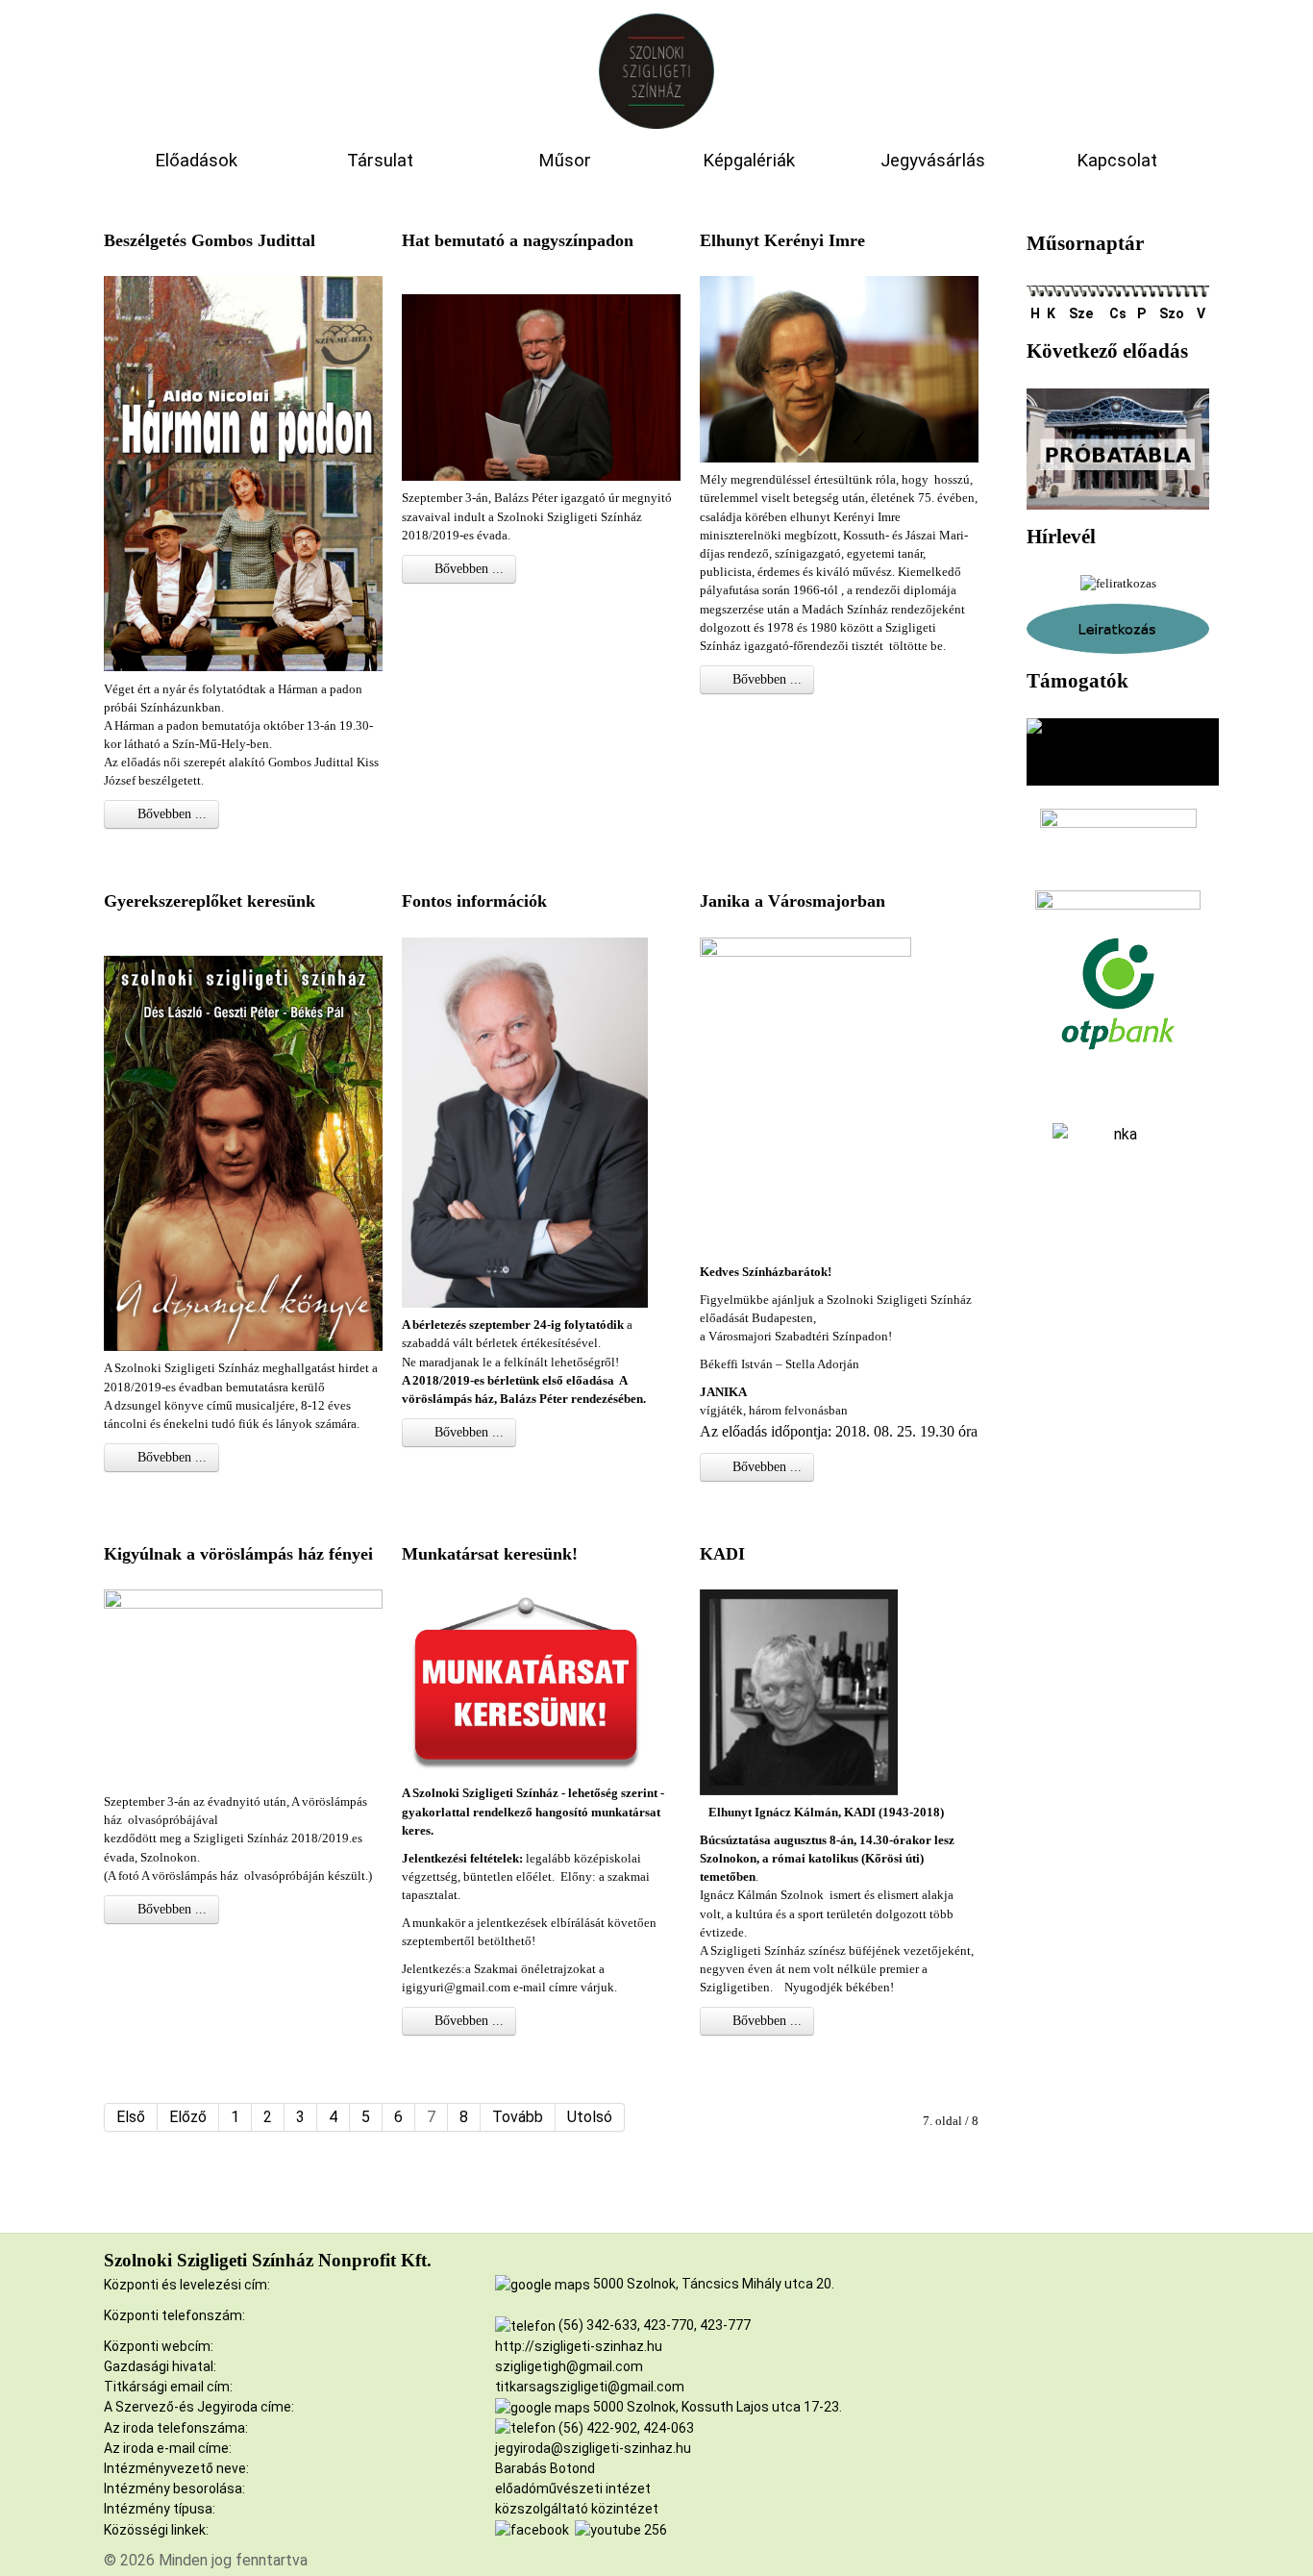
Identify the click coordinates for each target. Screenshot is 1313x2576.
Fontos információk (474, 901)
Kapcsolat (1117, 161)
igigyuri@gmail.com (456, 1988)
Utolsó (590, 2117)
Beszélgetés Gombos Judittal (210, 240)
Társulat (380, 161)
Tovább (518, 2117)
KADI (722, 1554)
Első (131, 2117)
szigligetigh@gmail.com (569, 2366)
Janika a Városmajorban (793, 901)
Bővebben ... (170, 814)
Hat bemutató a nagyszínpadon (518, 240)
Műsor (565, 161)
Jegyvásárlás (933, 161)
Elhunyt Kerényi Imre (782, 240)
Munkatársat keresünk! (490, 1554)
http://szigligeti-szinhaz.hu (579, 2346)
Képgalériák (749, 161)
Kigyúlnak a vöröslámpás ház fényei (238, 1554)
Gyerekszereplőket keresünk (210, 901)
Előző (188, 2117)
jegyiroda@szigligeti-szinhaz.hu (593, 2448)
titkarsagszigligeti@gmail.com (590, 2387)
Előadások (196, 161)
